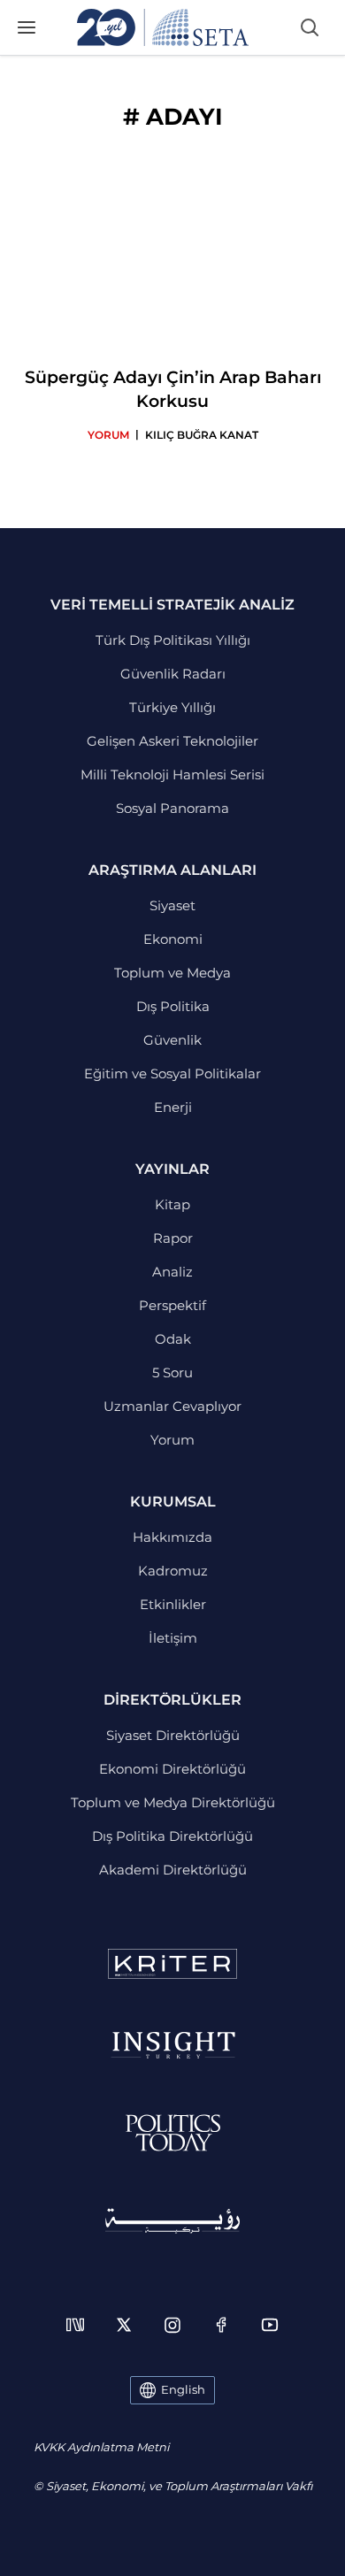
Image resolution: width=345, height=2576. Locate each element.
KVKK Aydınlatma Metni (101, 2447)
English (183, 2389)
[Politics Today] (173, 2133)
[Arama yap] (310, 27)
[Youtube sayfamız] (270, 2325)
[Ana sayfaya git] (163, 27)
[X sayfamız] (124, 2325)
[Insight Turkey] (173, 2045)
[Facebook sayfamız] (221, 2325)
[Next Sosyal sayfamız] (75, 2325)
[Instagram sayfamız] (172, 2325)
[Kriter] (172, 1964)
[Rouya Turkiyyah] (172, 2221)
